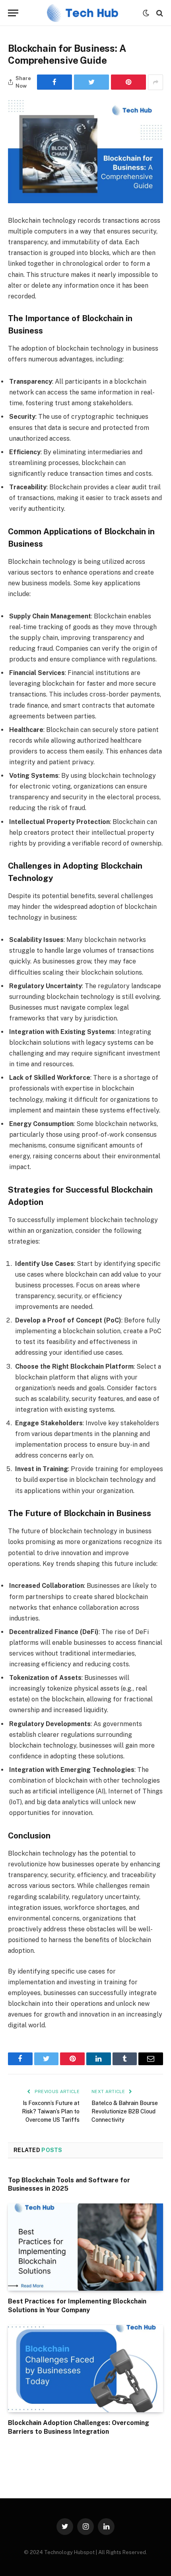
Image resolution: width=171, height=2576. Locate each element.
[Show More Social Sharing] (155, 82)
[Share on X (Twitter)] (91, 82)
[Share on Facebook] (54, 82)
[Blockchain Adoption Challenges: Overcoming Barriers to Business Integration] (85, 2369)
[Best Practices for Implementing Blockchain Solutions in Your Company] (85, 2247)
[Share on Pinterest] (128, 82)
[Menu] (13, 13)
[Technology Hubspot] (83, 13)
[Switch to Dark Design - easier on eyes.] (146, 13)
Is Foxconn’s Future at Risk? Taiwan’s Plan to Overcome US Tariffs (51, 2111)
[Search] (159, 13)
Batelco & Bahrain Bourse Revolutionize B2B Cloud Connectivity (125, 2111)
